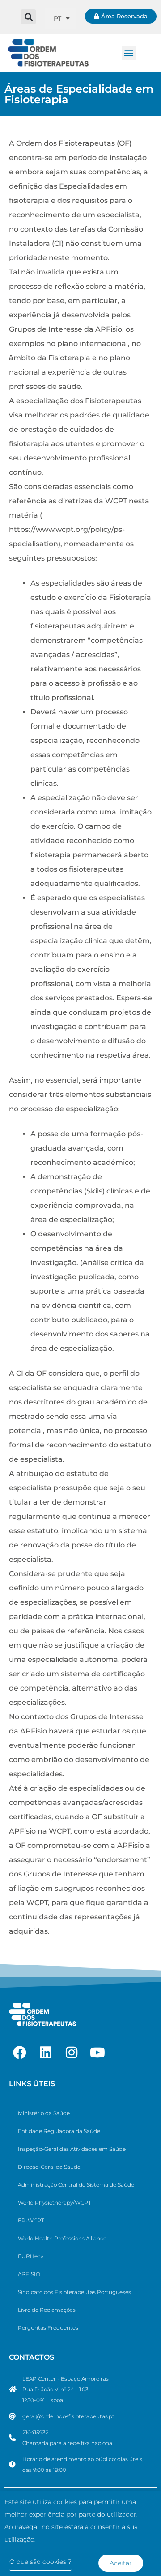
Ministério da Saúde (44, 2113)
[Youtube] (97, 2053)
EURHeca (31, 2256)
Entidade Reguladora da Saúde (59, 2131)
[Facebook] (20, 2053)
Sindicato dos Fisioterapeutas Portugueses (74, 2292)
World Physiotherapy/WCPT (55, 2203)
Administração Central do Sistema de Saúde (76, 2185)
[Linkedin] (46, 2053)
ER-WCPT (31, 2220)
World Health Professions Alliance (62, 2238)
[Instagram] (72, 2053)
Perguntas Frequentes (48, 2328)
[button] (28, 17)
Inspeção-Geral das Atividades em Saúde (72, 2149)
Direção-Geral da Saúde (49, 2167)
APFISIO (29, 2274)
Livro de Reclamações (47, 2310)
